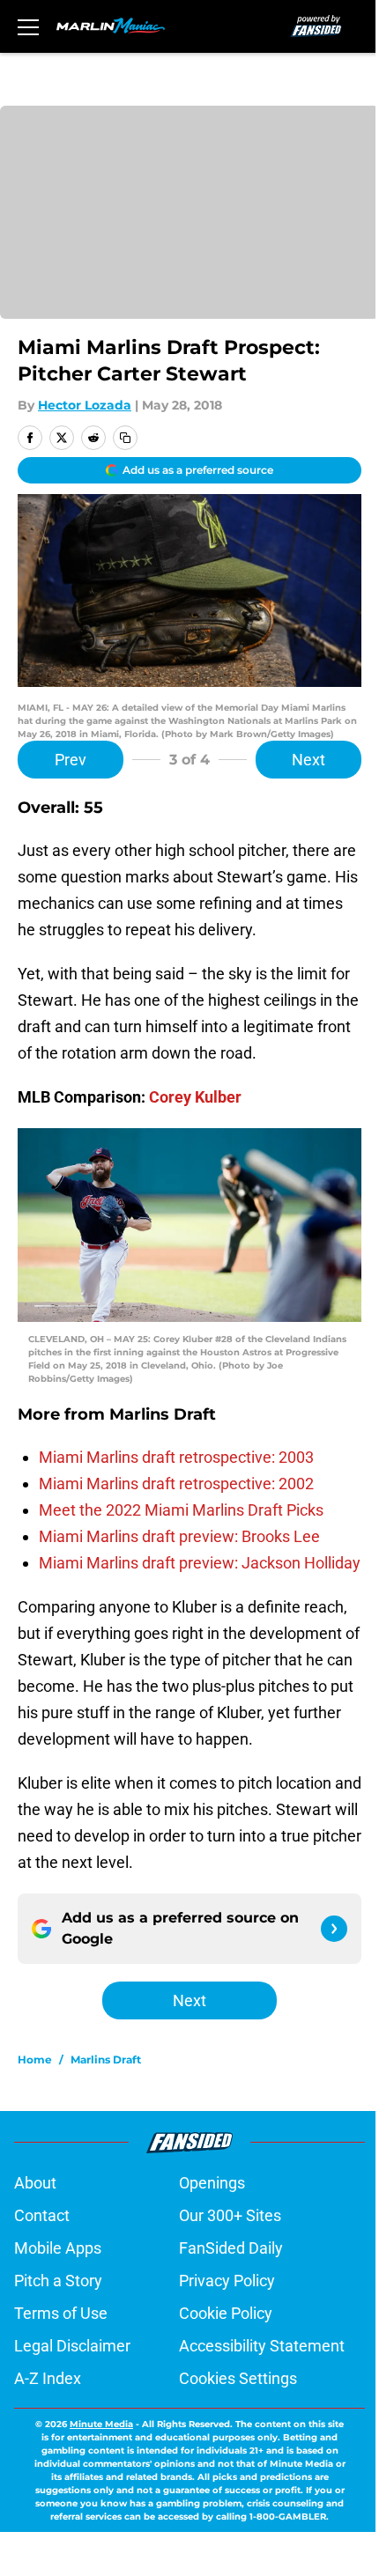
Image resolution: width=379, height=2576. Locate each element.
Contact (42, 2215)
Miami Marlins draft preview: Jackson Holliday (200, 1563)
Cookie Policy (226, 2313)
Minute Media (101, 2424)
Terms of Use (61, 2313)
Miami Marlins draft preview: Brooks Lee (179, 1536)
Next (308, 760)
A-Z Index (48, 2378)
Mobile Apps (58, 2248)
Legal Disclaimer (72, 2346)
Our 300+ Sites (230, 2215)
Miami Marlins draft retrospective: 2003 (176, 1457)
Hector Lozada (85, 405)
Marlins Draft (106, 2059)
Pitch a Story (58, 2281)
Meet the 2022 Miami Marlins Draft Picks (181, 1510)
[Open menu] (28, 26)
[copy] (125, 438)
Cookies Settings (238, 2378)
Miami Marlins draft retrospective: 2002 (176, 1484)
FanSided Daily (231, 2248)
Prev (71, 760)
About (35, 2183)
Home (35, 2059)
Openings (212, 2183)
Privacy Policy (227, 2281)
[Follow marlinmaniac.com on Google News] (334, 1929)
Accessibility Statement (262, 2346)
